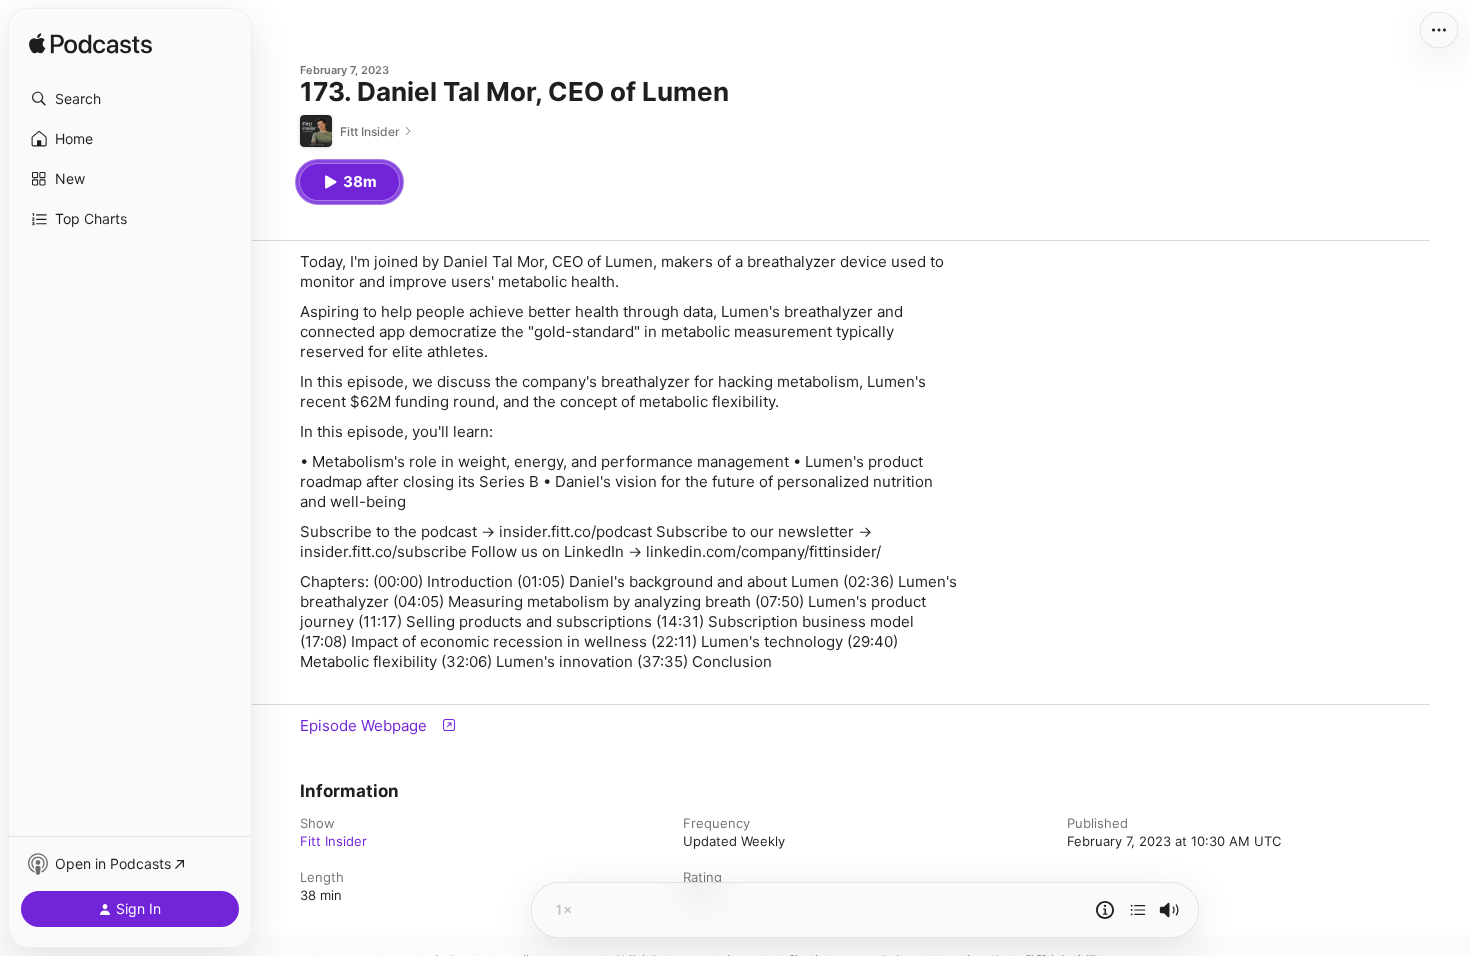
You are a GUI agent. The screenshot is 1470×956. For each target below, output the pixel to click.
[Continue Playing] (1138, 910)
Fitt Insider (333, 841)
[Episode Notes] (1105, 910)
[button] (130, 99)
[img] (90, 45)
